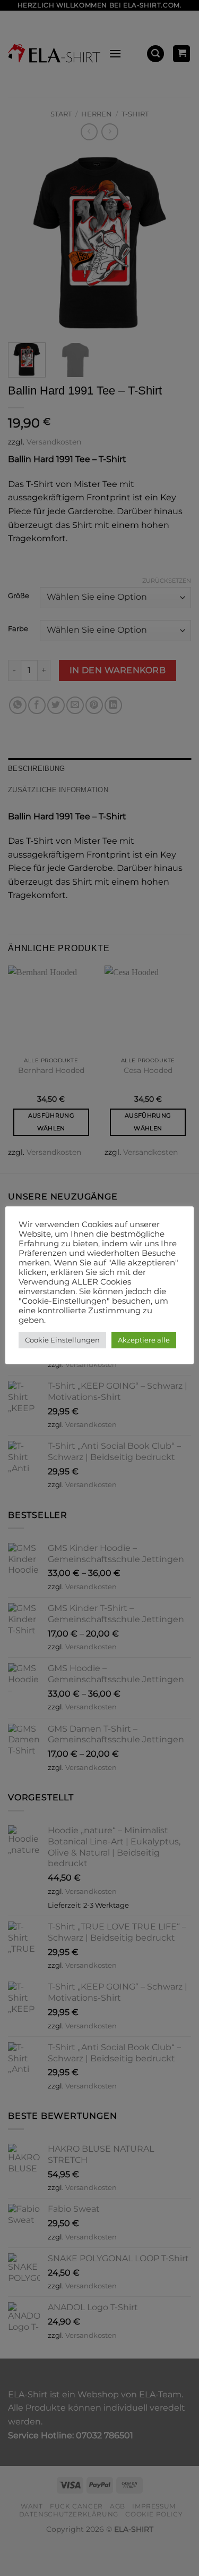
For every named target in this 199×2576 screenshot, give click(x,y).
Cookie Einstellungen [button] (62, 1340)
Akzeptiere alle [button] (144, 1340)
